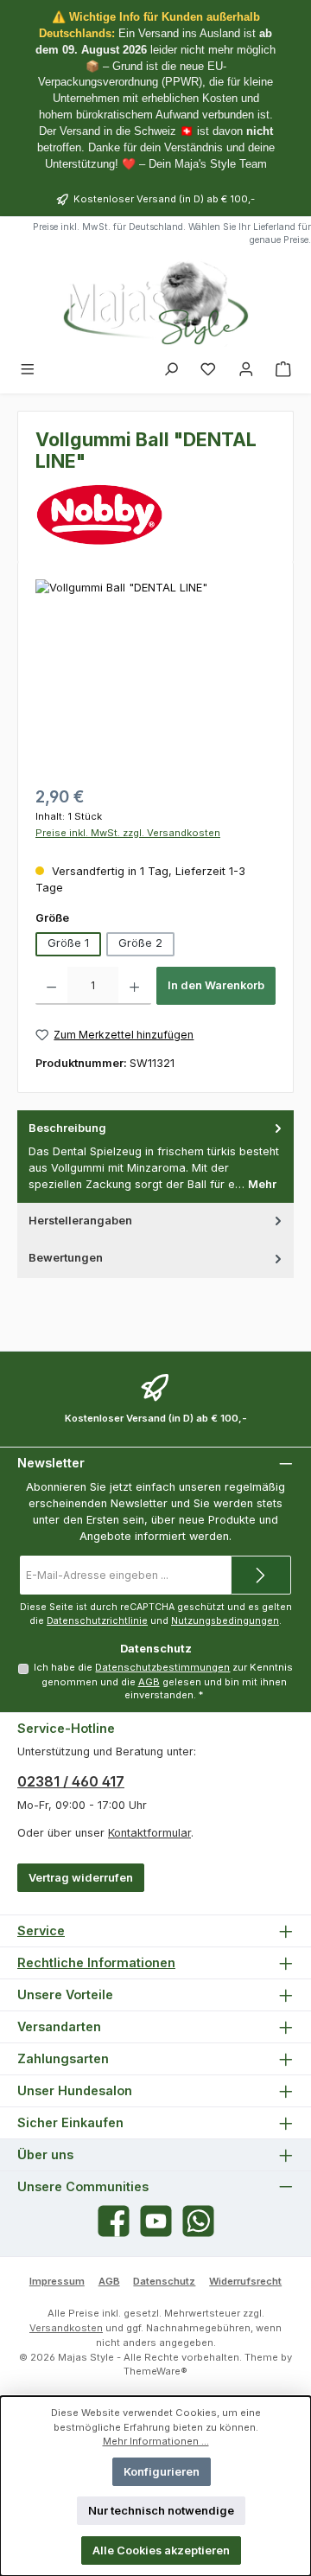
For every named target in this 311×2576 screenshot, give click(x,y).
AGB (149, 1682)
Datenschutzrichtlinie (97, 1621)
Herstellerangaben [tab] (80, 1221)
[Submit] (261, 1575)
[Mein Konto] (246, 370)
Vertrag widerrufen (81, 1878)
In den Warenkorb (216, 985)
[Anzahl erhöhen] (134, 986)
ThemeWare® (155, 2371)
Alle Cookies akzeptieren (161, 2550)
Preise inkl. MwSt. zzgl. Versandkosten (128, 833)
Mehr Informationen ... (156, 2441)
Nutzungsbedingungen (225, 1621)
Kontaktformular (149, 1833)
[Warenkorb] (283, 370)
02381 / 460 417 (71, 1781)
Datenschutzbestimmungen (162, 1667)
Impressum (57, 2281)
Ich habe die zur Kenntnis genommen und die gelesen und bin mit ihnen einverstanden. (163, 1681)
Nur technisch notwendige (161, 2511)
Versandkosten (66, 2328)
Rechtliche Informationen (96, 1962)
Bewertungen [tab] (66, 1258)
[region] (155, 677)
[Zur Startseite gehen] (155, 303)
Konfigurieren (162, 2472)
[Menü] (28, 370)
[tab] (155, 1157)
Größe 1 (68, 943)
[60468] (155, 677)
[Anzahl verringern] (51, 986)
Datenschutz (164, 2281)
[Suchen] (171, 370)
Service (41, 1930)
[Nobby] (155, 515)
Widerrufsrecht (245, 2281)
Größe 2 (140, 943)
